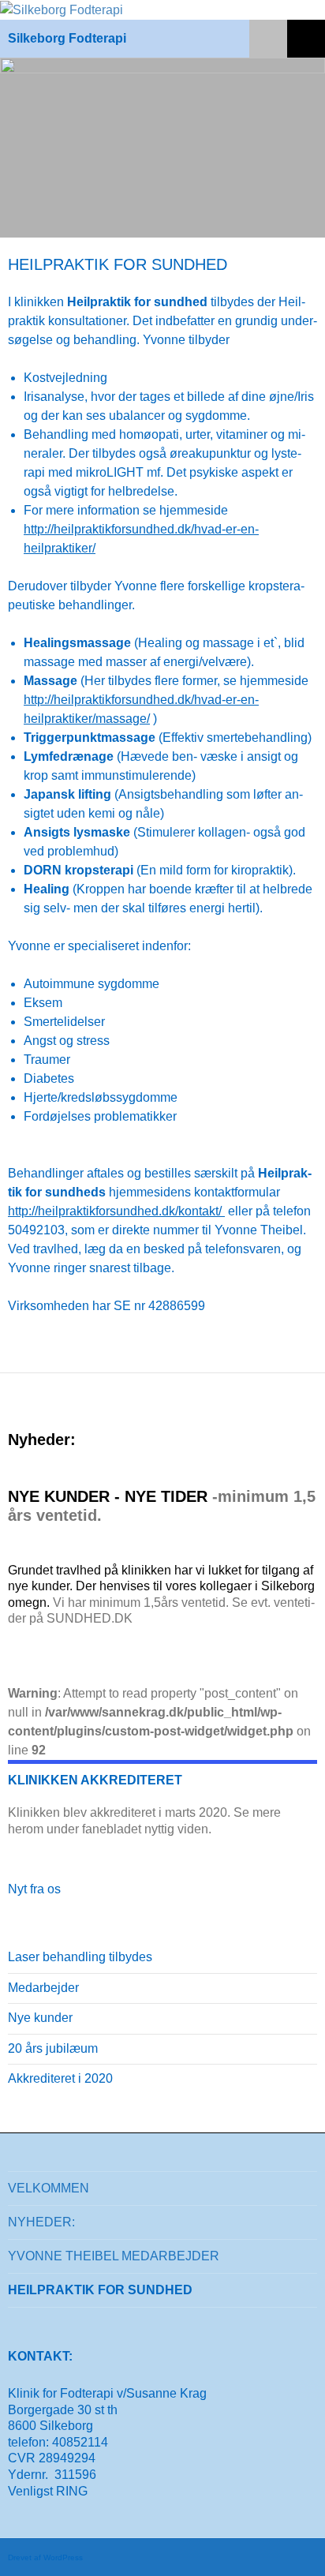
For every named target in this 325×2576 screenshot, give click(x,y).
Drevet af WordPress (45, 2557)
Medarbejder (43, 1988)
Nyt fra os (34, 1889)
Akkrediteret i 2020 (60, 2078)
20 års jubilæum (53, 2048)
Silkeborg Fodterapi (67, 38)
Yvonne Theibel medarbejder (114, 2256)
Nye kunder (40, 2018)
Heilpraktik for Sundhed (100, 2290)
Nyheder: (41, 2222)
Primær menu (306, 39)
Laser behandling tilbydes (80, 1957)
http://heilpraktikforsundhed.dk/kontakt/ (116, 1211)
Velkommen (49, 2188)
